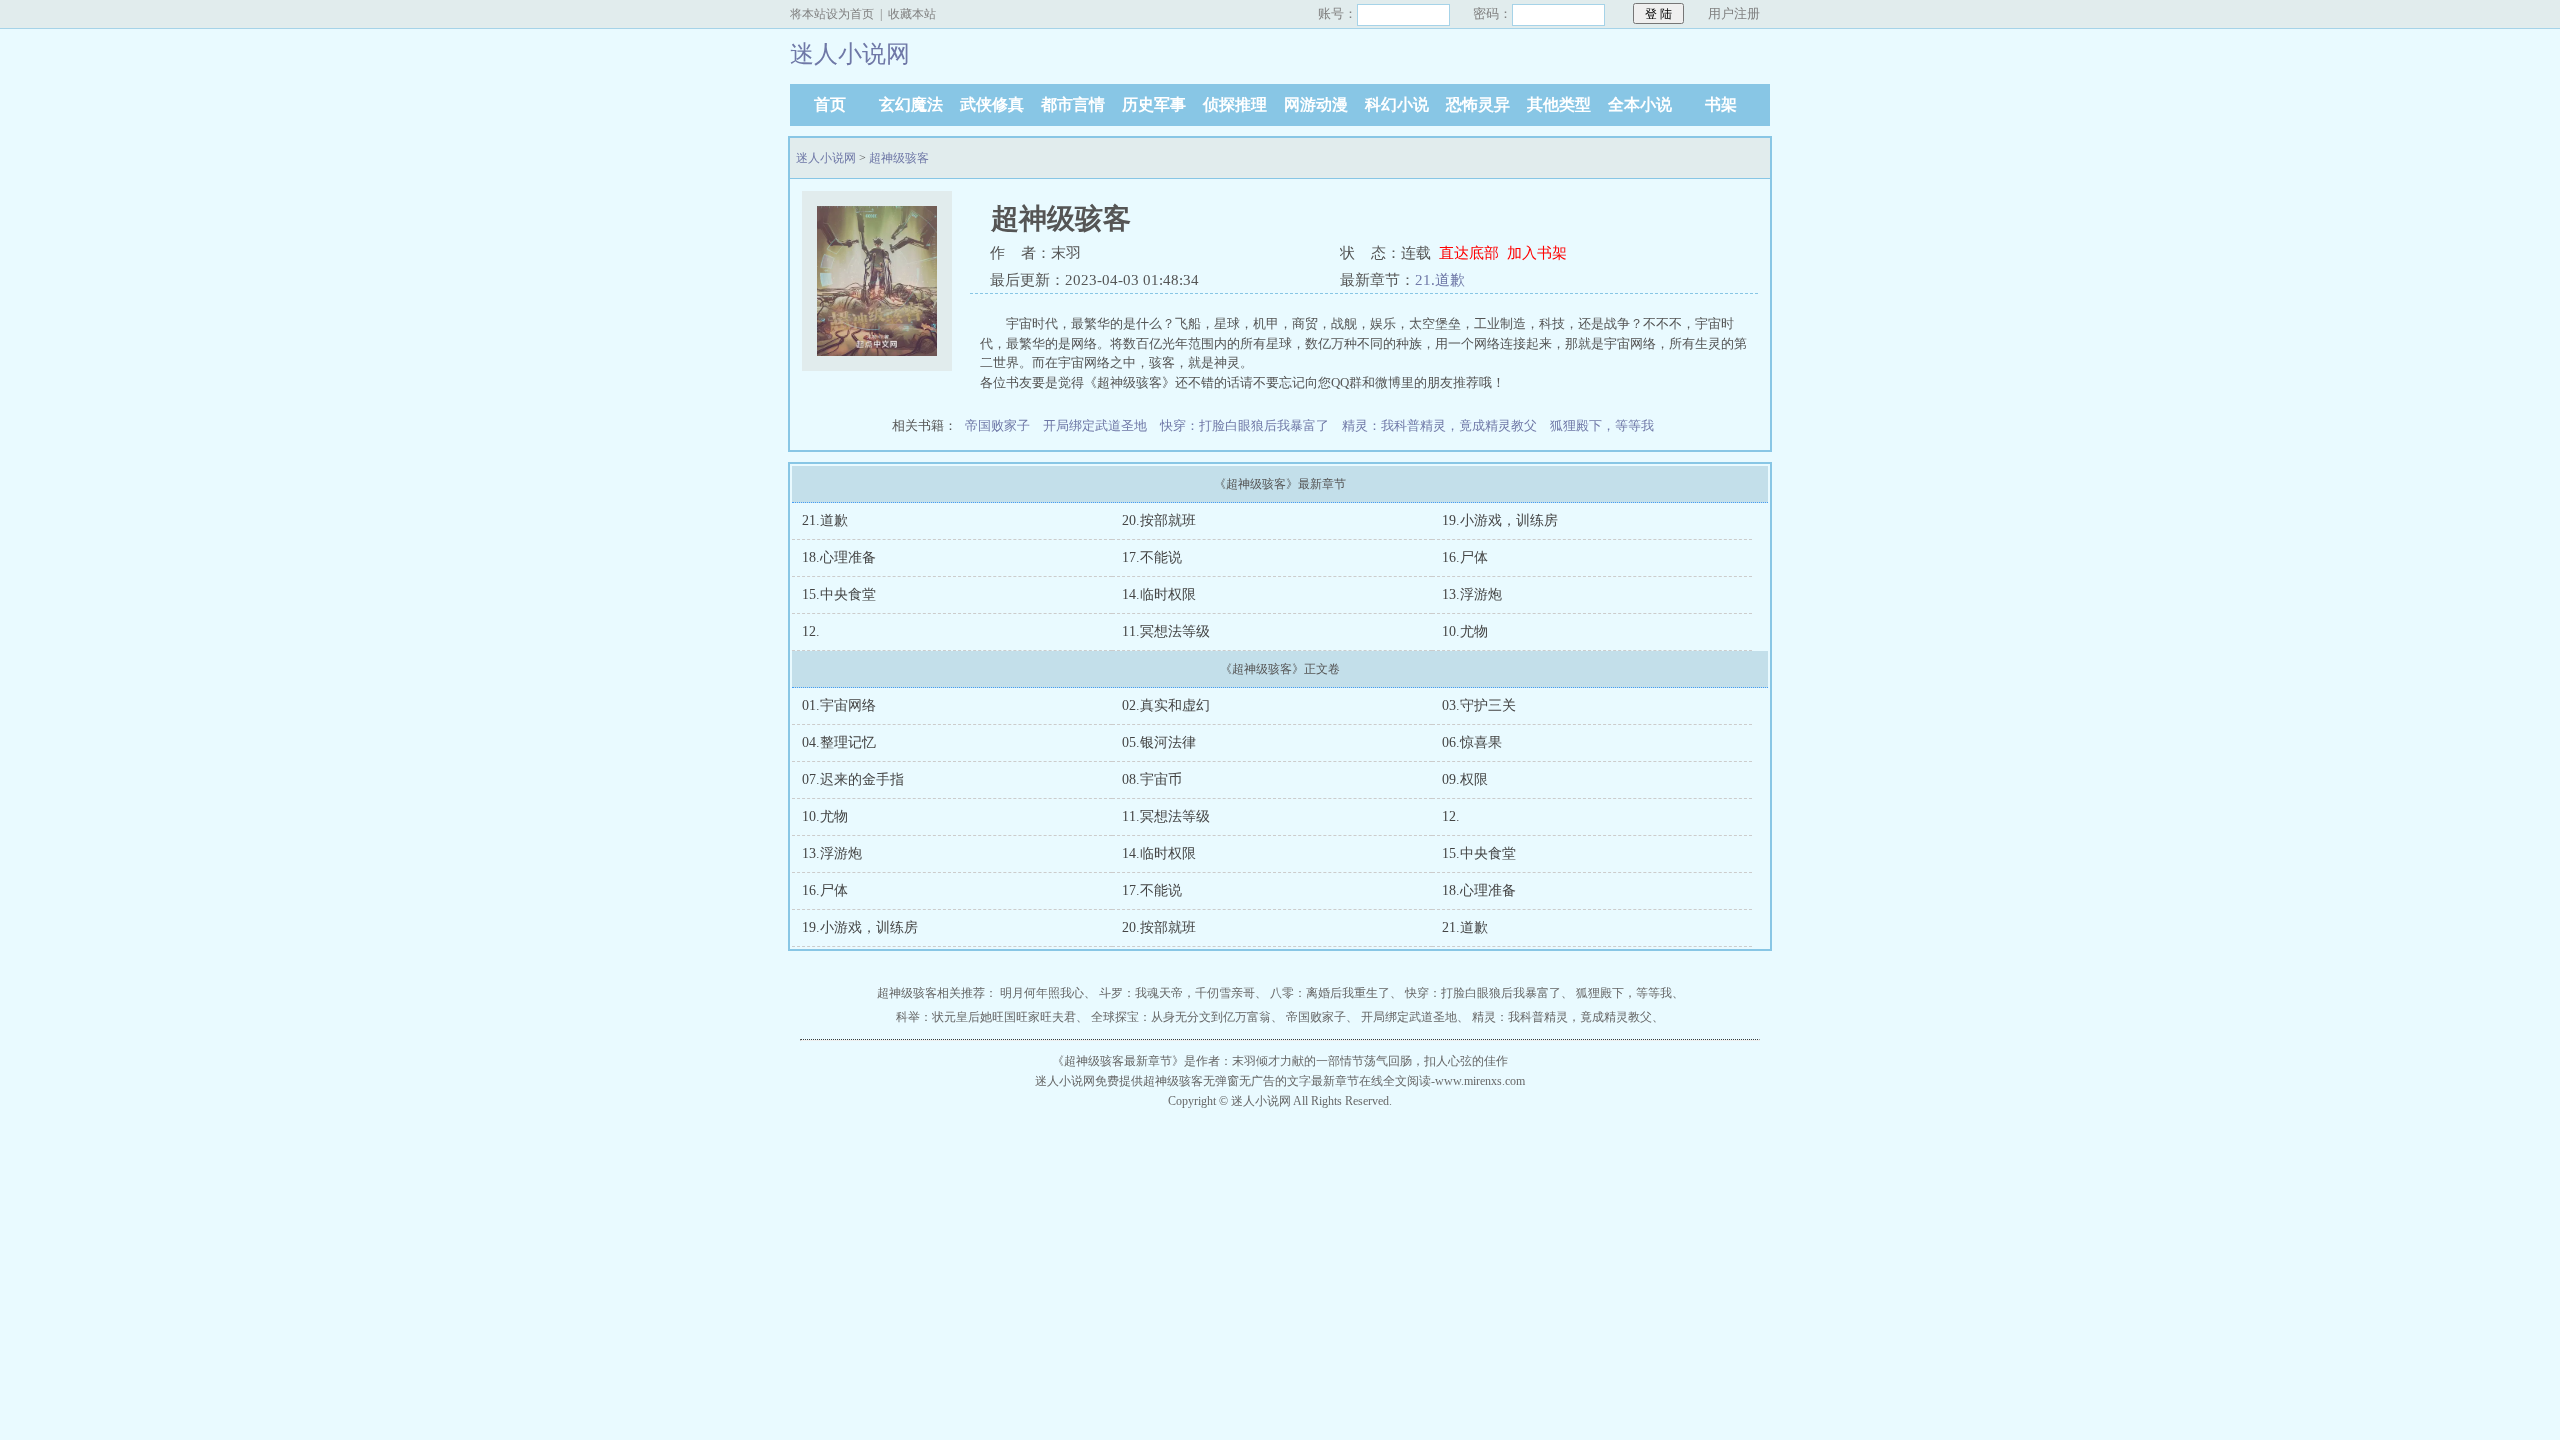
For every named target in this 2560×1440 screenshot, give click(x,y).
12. (811, 631)
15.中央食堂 (839, 594)
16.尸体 (1465, 557)
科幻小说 (1397, 104)
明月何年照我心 (1042, 993)
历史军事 (1154, 104)
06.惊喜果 (1472, 742)
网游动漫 (1316, 104)
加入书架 (1537, 253)
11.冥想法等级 (1166, 631)
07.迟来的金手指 (853, 779)
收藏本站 (912, 14)
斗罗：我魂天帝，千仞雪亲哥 (1177, 993)
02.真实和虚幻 (1166, 705)
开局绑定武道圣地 (1095, 425)
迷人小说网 (826, 158)
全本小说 (1640, 104)
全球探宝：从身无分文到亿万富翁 (1181, 1017)
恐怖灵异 (1478, 104)
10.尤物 (1465, 631)
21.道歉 (1440, 280)
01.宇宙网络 (839, 705)
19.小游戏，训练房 (1500, 520)
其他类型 (1559, 104)
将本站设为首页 (832, 14)
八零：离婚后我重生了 (1330, 993)
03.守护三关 (1479, 705)
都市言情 (1073, 104)
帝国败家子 (997, 425)
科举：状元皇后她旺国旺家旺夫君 (986, 1017)
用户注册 (1734, 13)
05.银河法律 (1159, 742)
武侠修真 (992, 104)
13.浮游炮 (1472, 594)
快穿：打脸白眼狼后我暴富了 (1244, 425)
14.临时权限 (1159, 594)
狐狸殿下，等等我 (1602, 425)
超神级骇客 (899, 158)
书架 (1721, 104)
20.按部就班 (1159, 520)
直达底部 (1469, 253)
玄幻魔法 (911, 104)
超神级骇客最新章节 (1118, 1061)
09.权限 (1465, 779)
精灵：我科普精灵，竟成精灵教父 (1439, 425)
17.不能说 (1152, 557)
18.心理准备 (839, 557)
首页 (830, 104)
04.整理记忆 (839, 742)
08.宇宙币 (1152, 779)
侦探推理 (1235, 104)
